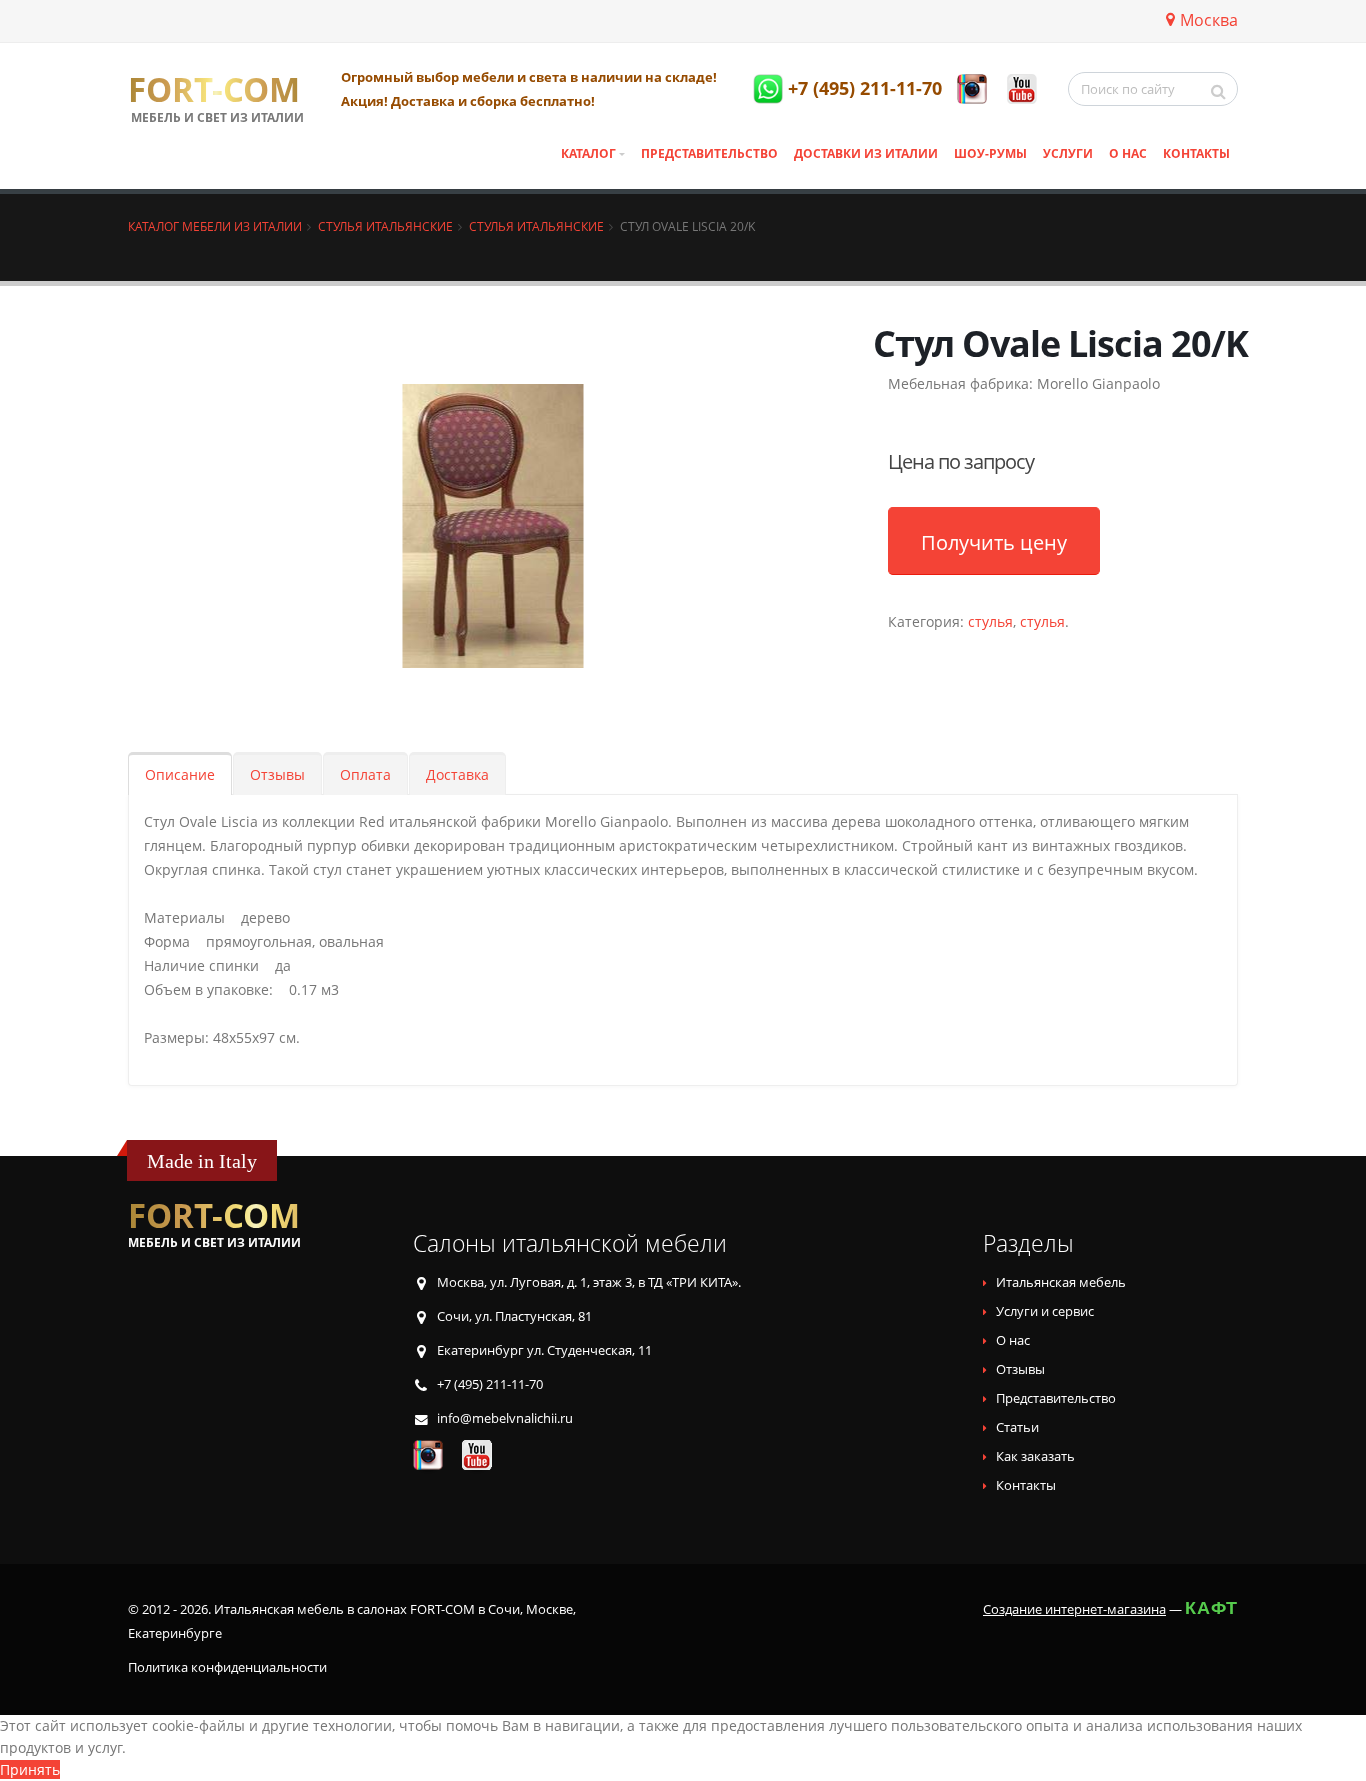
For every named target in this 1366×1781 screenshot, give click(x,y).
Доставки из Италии (866, 153)
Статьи (1017, 1427)
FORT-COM (214, 90)
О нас (1128, 153)
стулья (990, 621)
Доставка (457, 774)
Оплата (365, 774)
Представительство (709, 153)
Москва (1209, 20)
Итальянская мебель (1061, 1282)
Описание (180, 774)
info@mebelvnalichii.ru (505, 1418)
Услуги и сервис (1045, 1311)
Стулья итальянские (385, 226)
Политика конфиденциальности (227, 1667)
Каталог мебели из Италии (215, 226)
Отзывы (277, 774)
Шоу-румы (990, 153)
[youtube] (1022, 89)
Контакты (1196, 153)
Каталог (588, 153)
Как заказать (1035, 1456)
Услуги (1068, 153)
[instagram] (972, 89)
